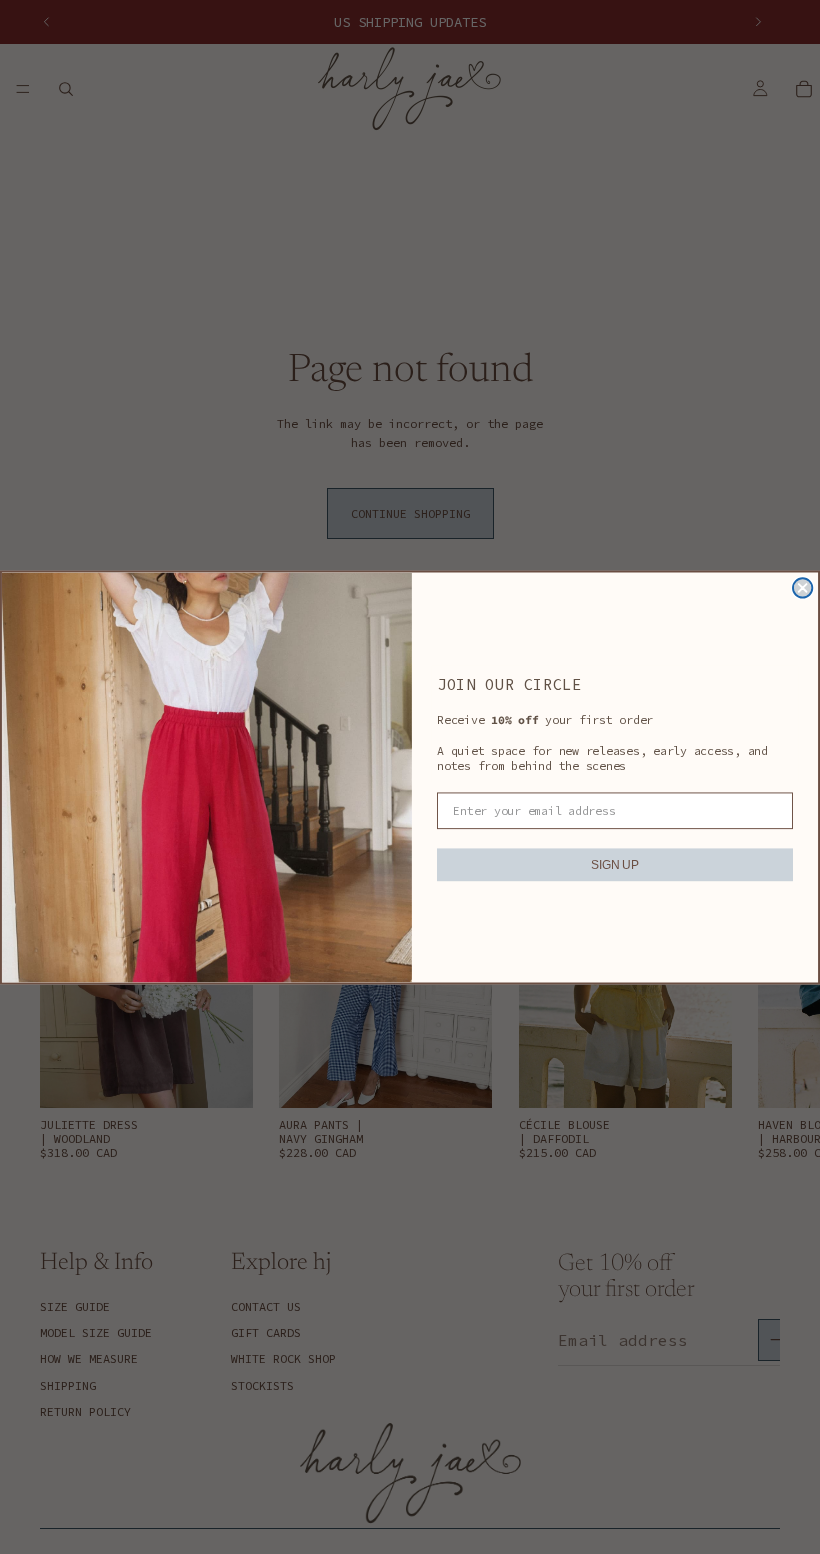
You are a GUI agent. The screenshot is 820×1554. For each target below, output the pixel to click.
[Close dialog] (802, 587)
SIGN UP (614, 864)
